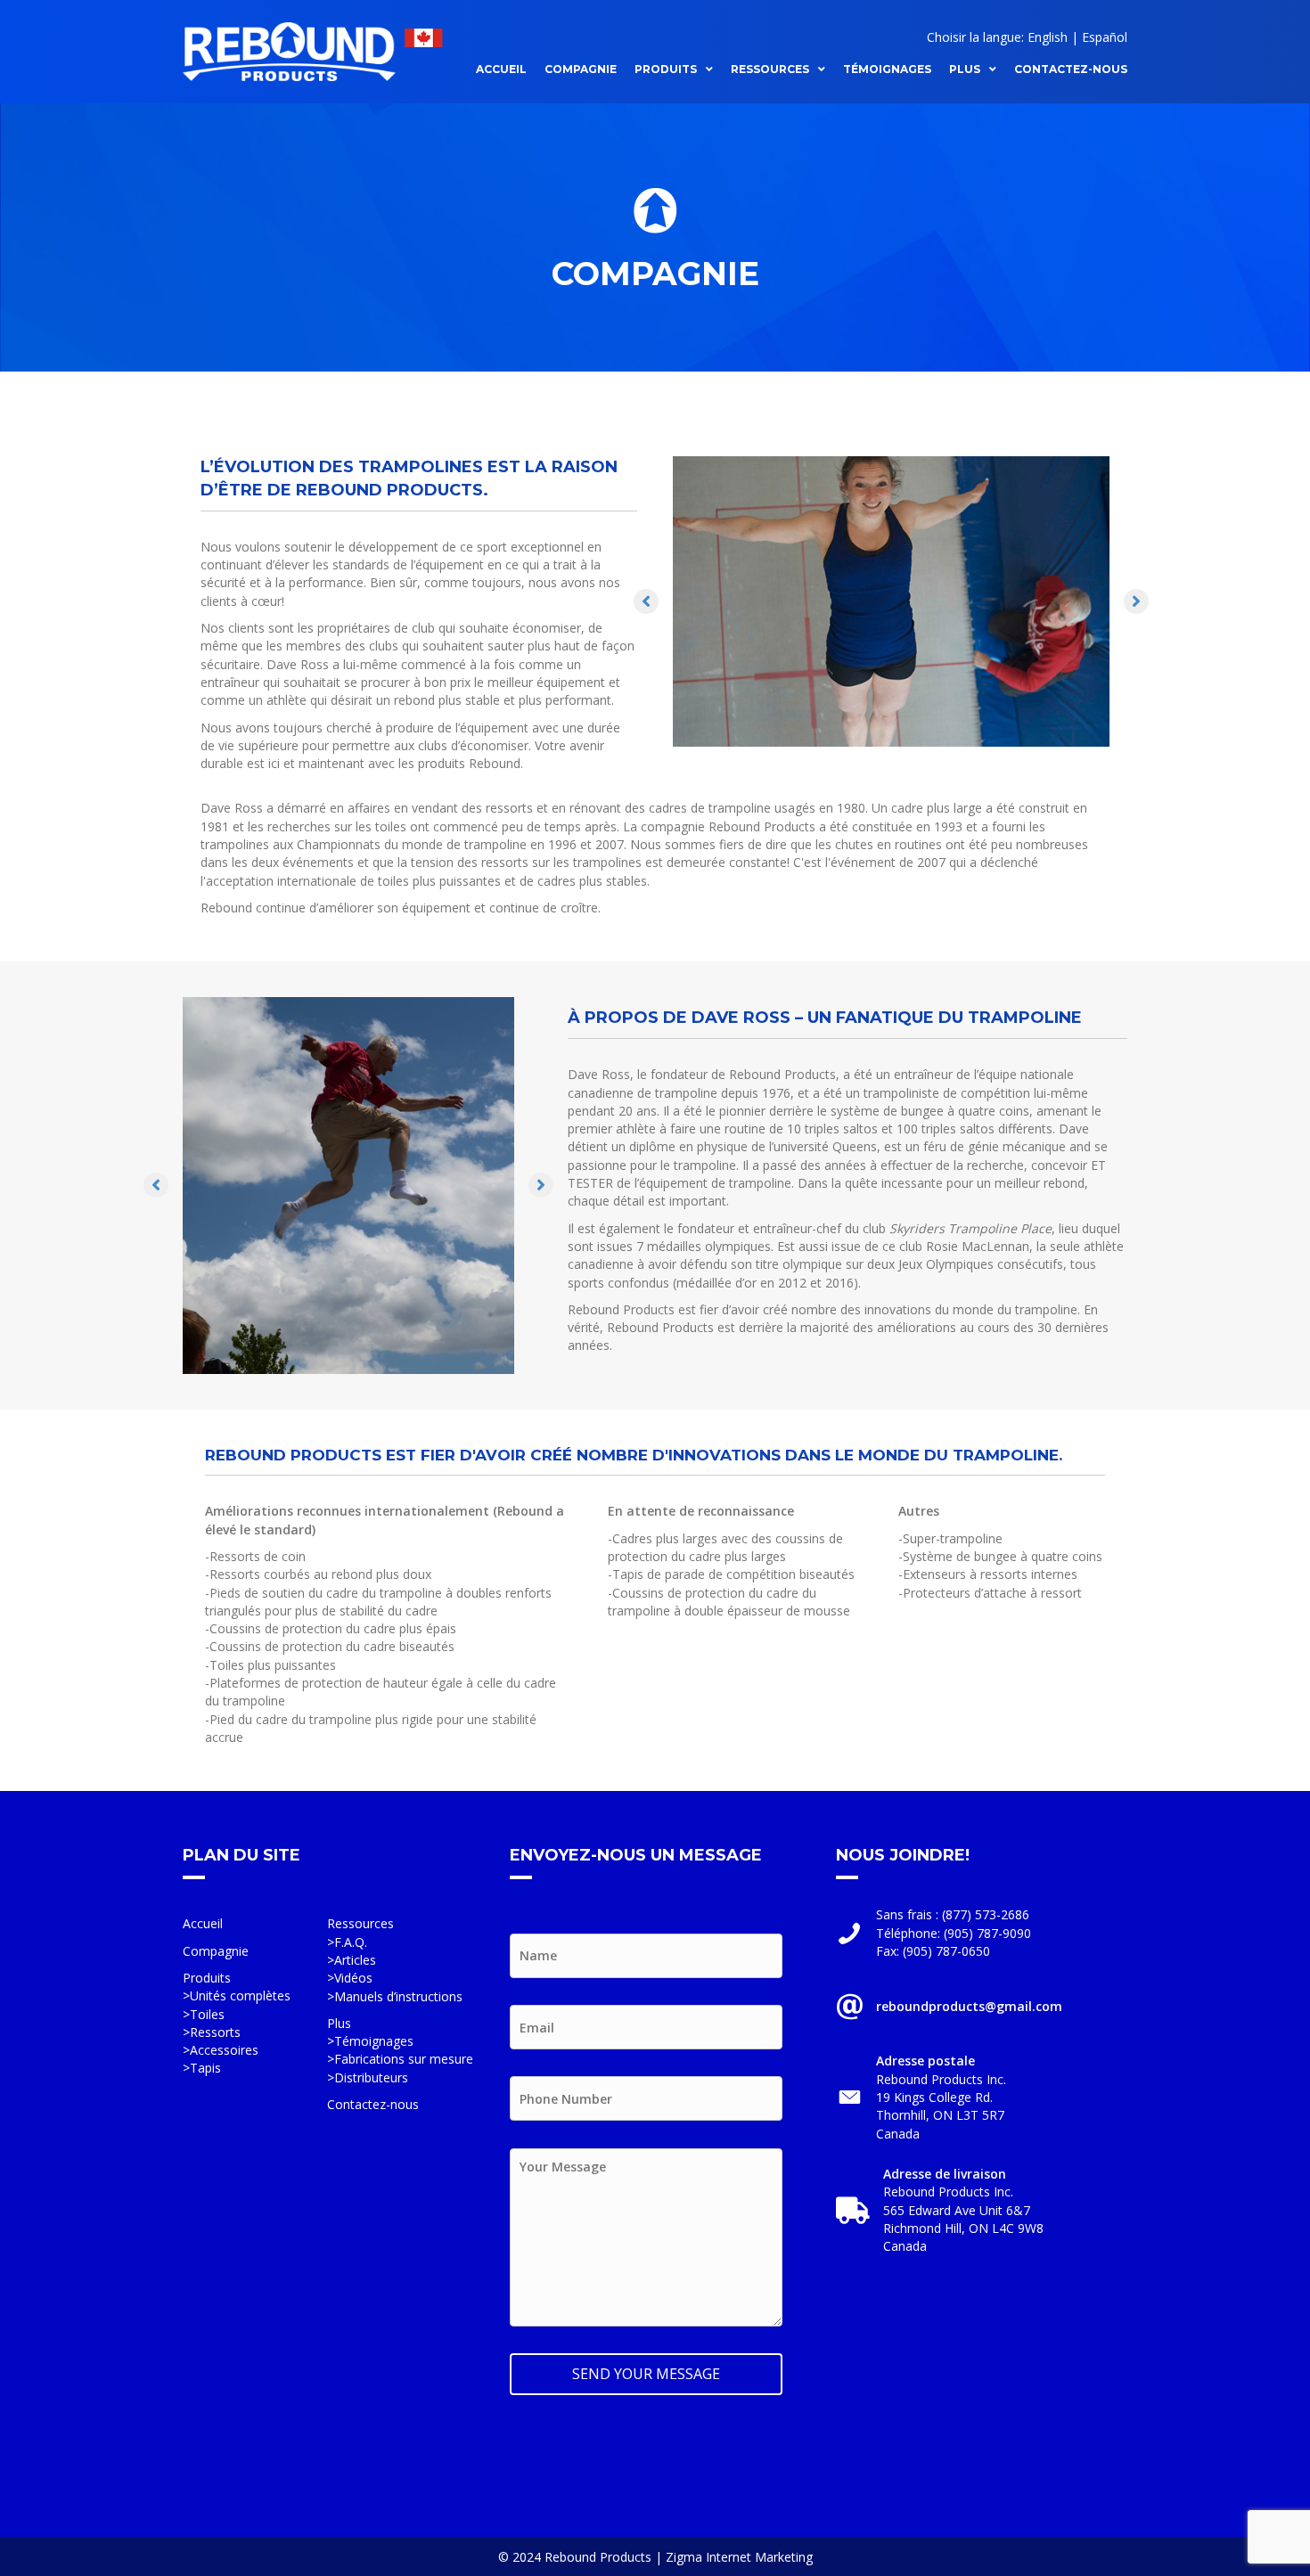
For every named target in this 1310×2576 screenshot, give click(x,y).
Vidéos (353, 1978)
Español (1105, 37)
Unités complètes (240, 1995)
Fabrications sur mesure (404, 2059)
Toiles (207, 2014)
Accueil (203, 1923)
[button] (646, 601)
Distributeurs (371, 2077)
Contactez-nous (373, 2104)
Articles (355, 1960)
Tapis (205, 2068)
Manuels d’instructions (398, 1996)
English (1048, 37)
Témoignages (374, 2041)
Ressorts (215, 2032)
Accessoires (224, 2050)
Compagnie (216, 1951)
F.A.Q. (351, 1942)
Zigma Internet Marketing (739, 2557)
